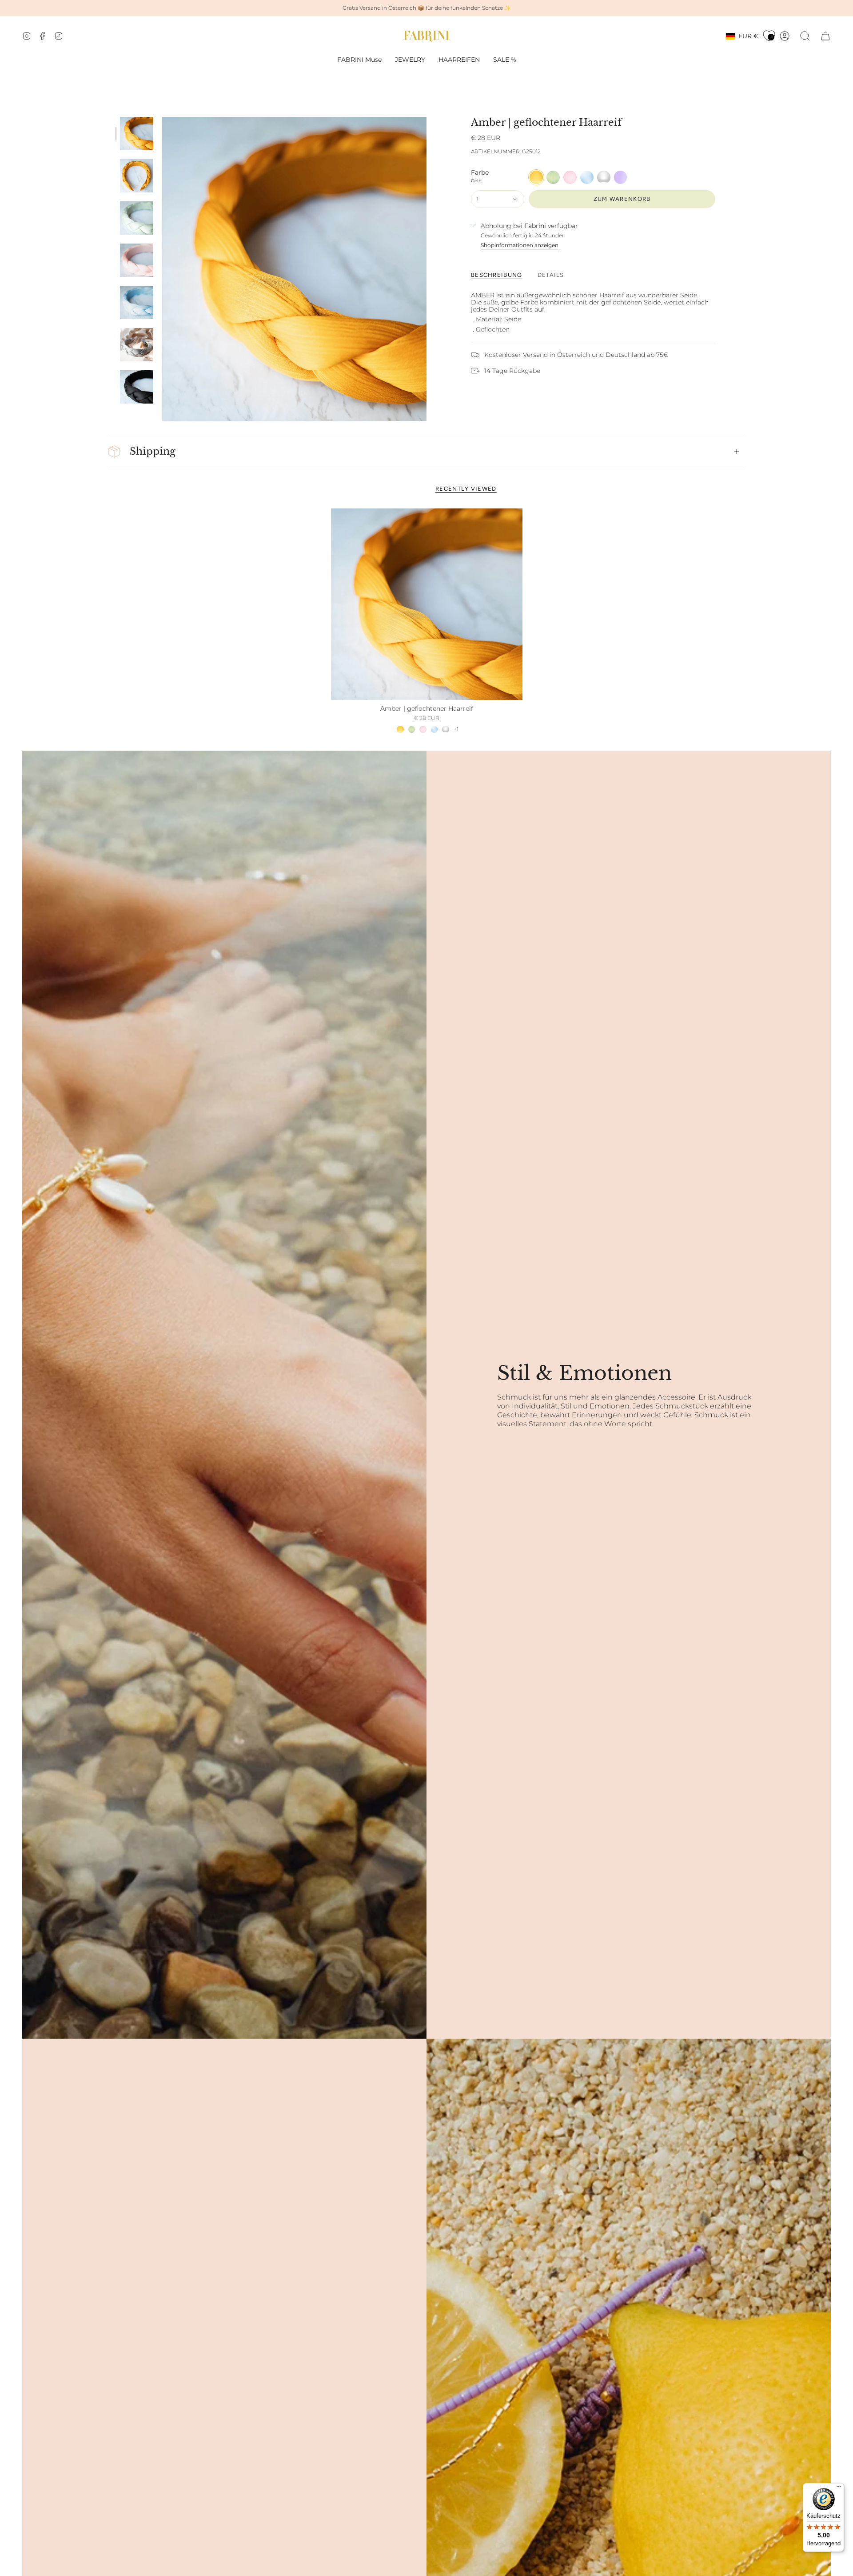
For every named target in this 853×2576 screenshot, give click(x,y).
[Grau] (446, 729)
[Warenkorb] (825, 36)
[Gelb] (400, 729)
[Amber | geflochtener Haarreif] (427, 604)
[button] (410, 60)
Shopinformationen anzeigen (520, 245)
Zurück (162, 269)
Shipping (153, 451)
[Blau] (434, 729)
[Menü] (839, 2488)
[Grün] (412, 729)
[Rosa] (423, 729)
